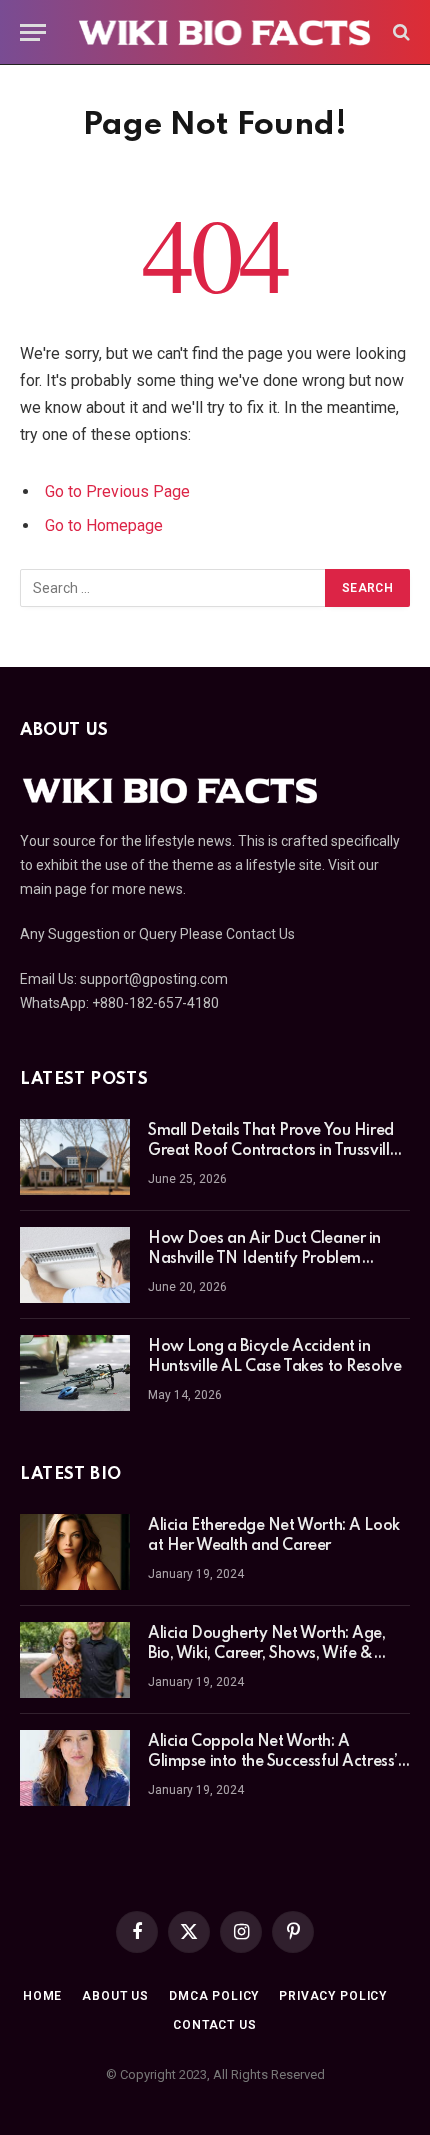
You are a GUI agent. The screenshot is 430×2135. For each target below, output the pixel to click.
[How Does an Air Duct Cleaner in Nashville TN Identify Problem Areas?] (75, 1265)
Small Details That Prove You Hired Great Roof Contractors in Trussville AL (273, 1151)
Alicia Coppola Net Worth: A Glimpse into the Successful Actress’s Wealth (275, 1762)
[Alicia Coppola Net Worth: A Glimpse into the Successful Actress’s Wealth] (75, 1768)
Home (42, 1996)
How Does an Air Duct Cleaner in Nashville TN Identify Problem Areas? (264, 1259)
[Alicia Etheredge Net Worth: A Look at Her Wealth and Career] (75, 1552)
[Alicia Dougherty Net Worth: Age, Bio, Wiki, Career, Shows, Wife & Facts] (75, 1660)
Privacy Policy (333, 1996)
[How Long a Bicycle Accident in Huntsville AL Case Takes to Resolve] (75, 1373)
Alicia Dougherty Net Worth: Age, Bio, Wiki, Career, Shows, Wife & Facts (267, 1654)
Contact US (214, 2025)
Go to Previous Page (117, 491)
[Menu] (33, 32)
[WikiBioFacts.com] (225, 32)
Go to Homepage (104, 525)
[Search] (399, 32)
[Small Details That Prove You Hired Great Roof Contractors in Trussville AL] (75, 1157)
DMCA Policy (214, 1996)
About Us (115, 1996)
